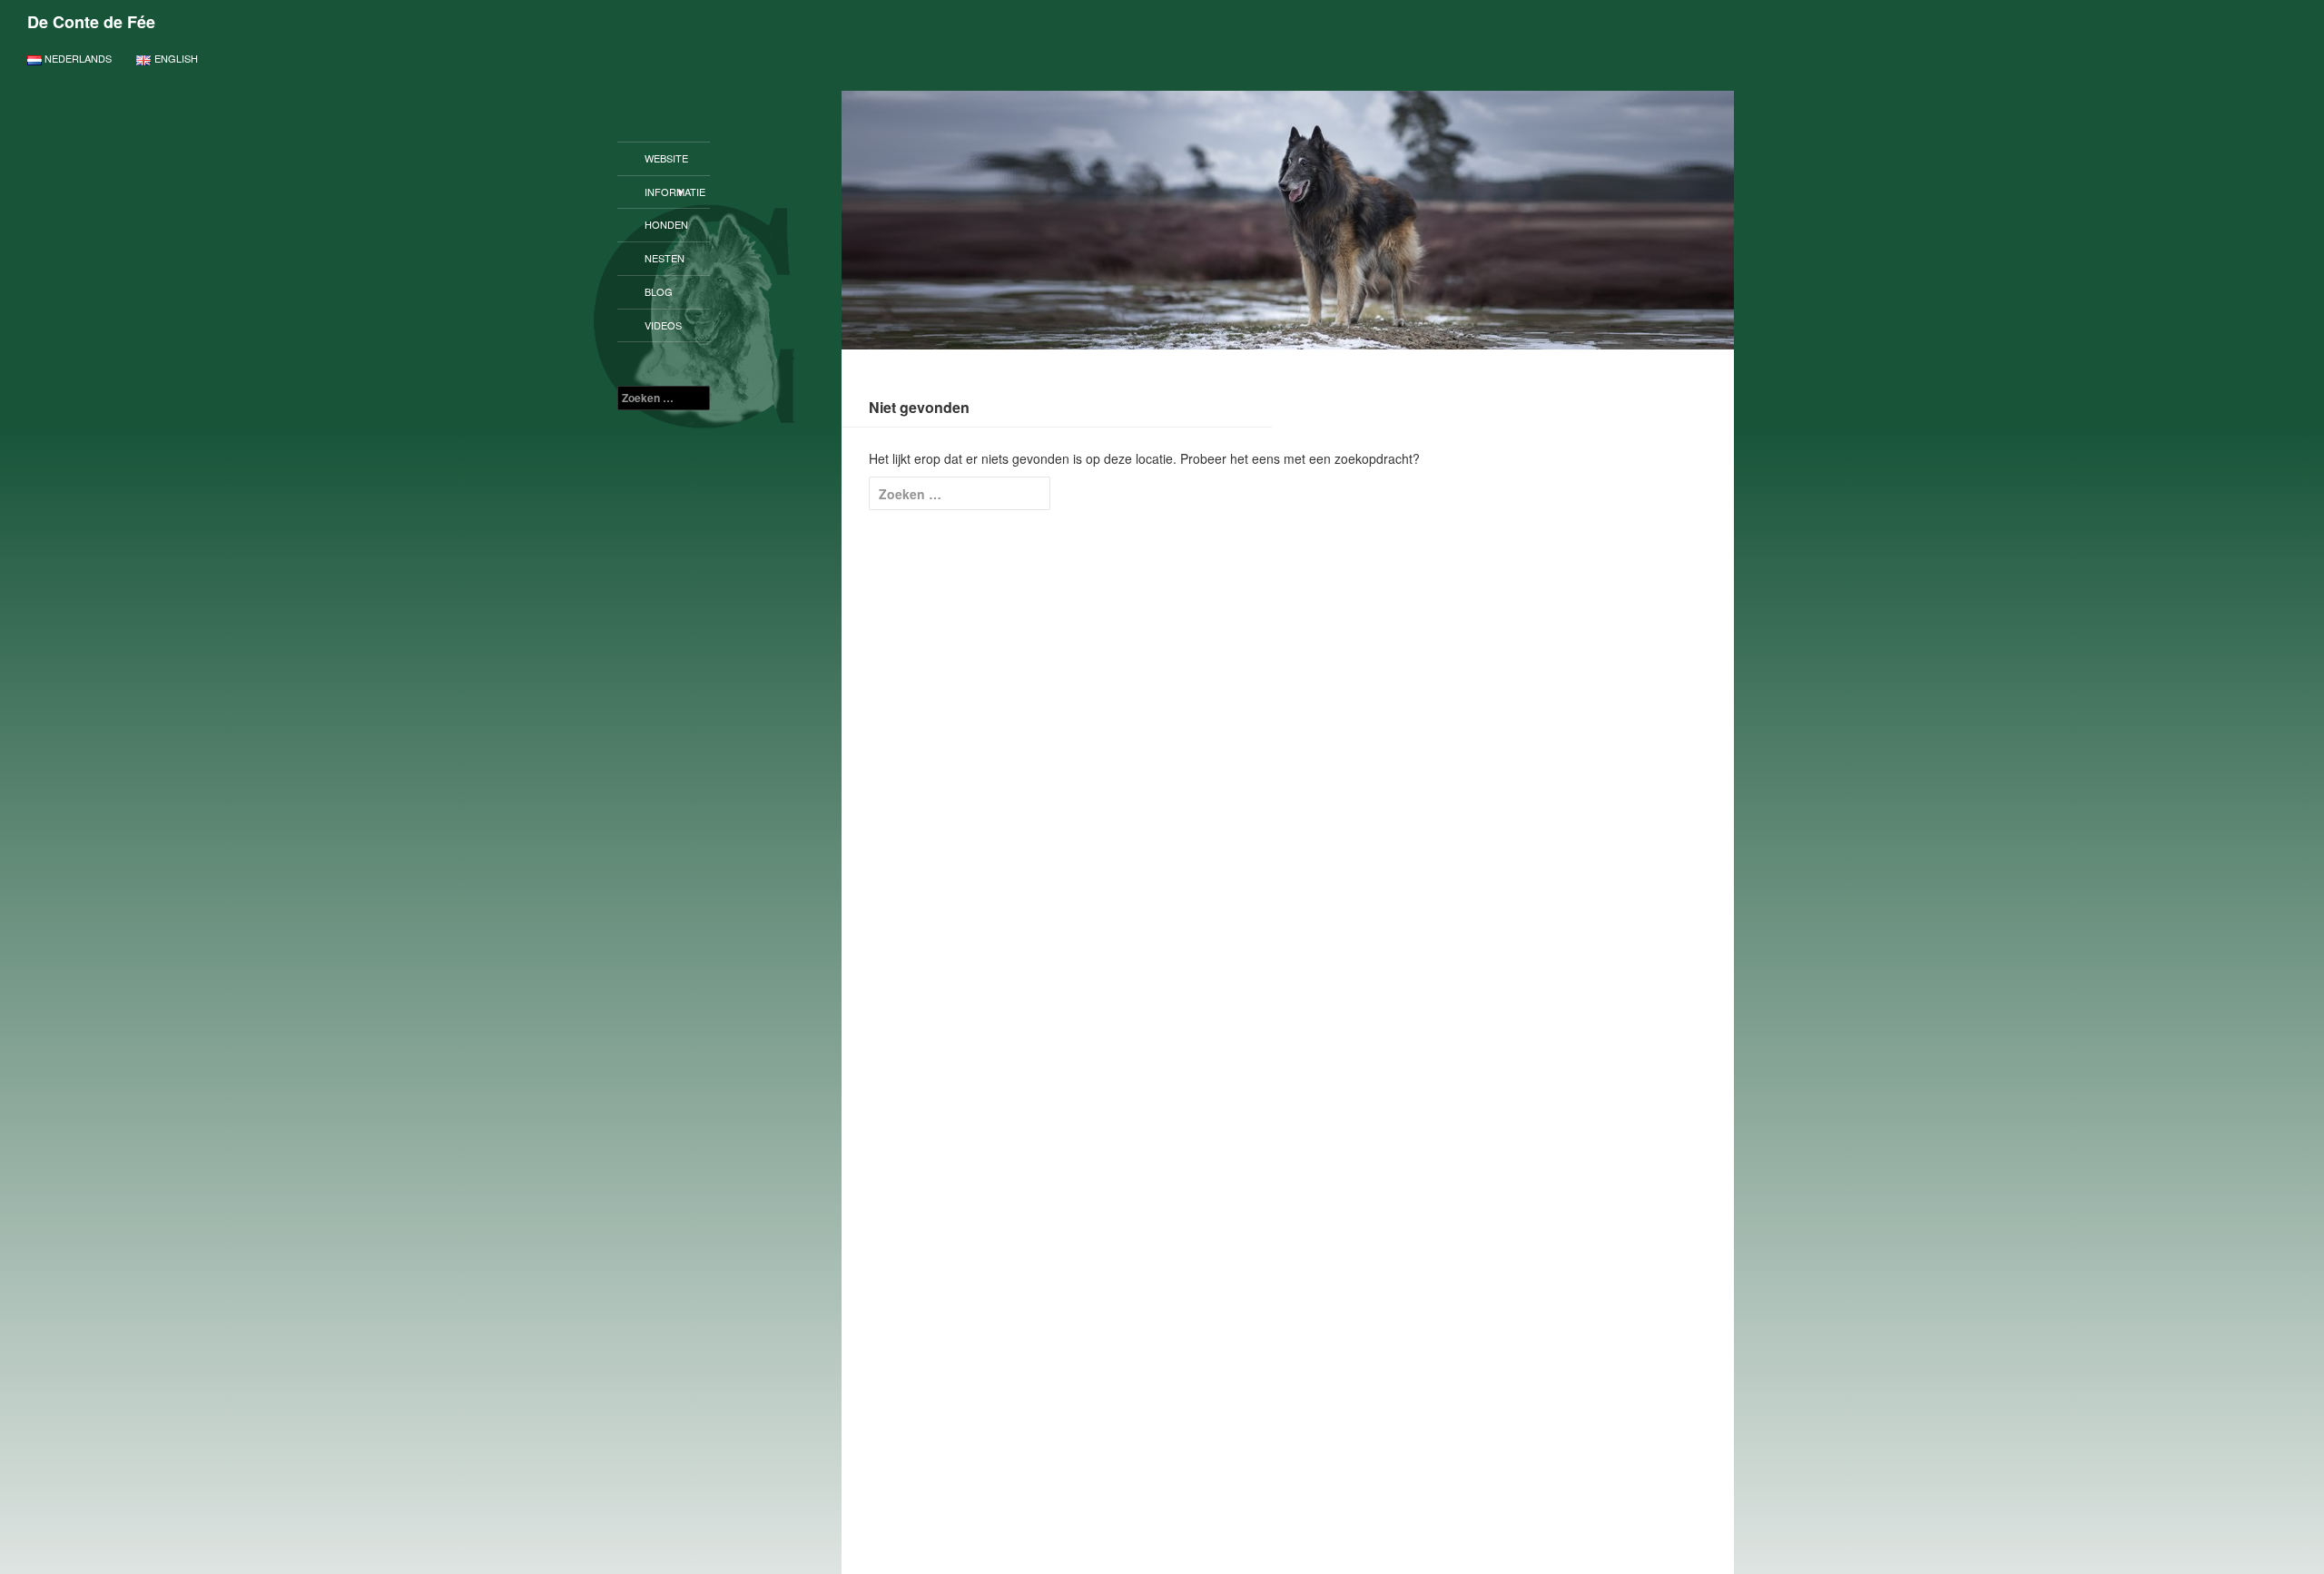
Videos (663, 325)
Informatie (675, 192)
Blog (659, 291)
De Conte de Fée (91, 22)
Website (666, 158)
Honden (666, 224)
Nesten (665, 258)
